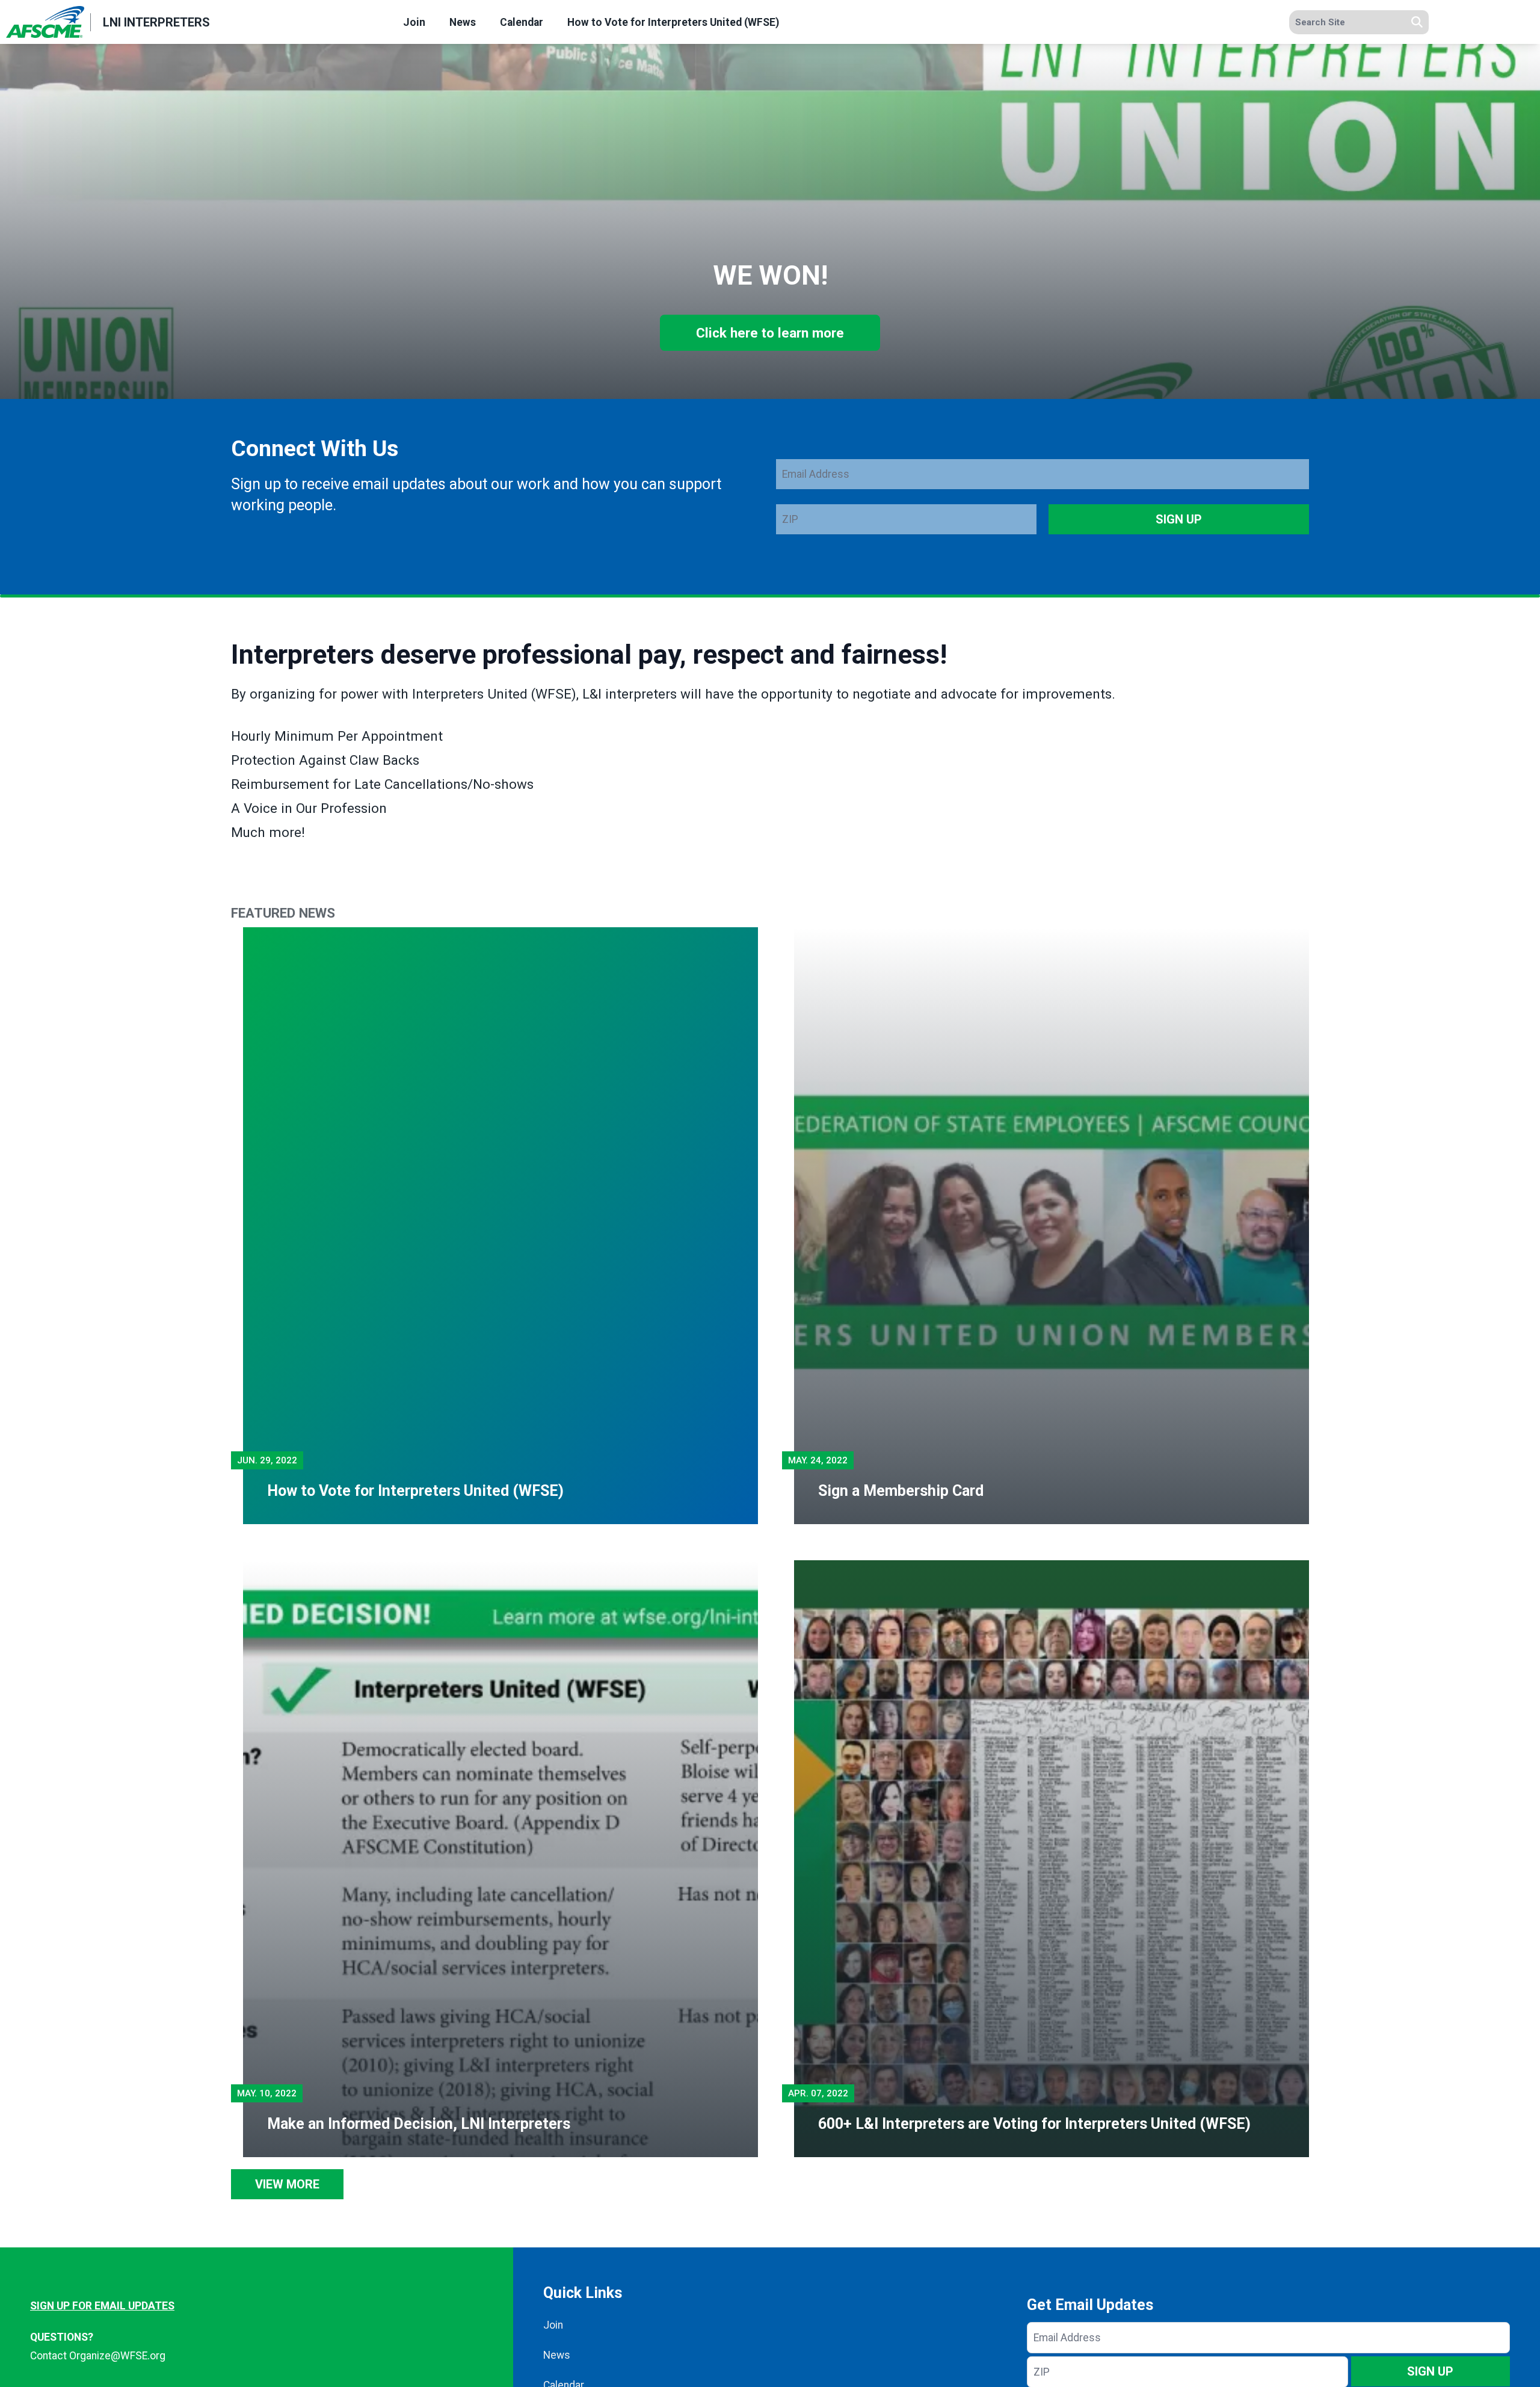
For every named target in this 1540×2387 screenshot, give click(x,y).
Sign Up (1179, 519)
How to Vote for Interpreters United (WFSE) (673, 22)
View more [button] (287, 2184)
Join (414, 22)
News (463, 22)
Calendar (522, 22)
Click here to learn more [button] (770, 333)
